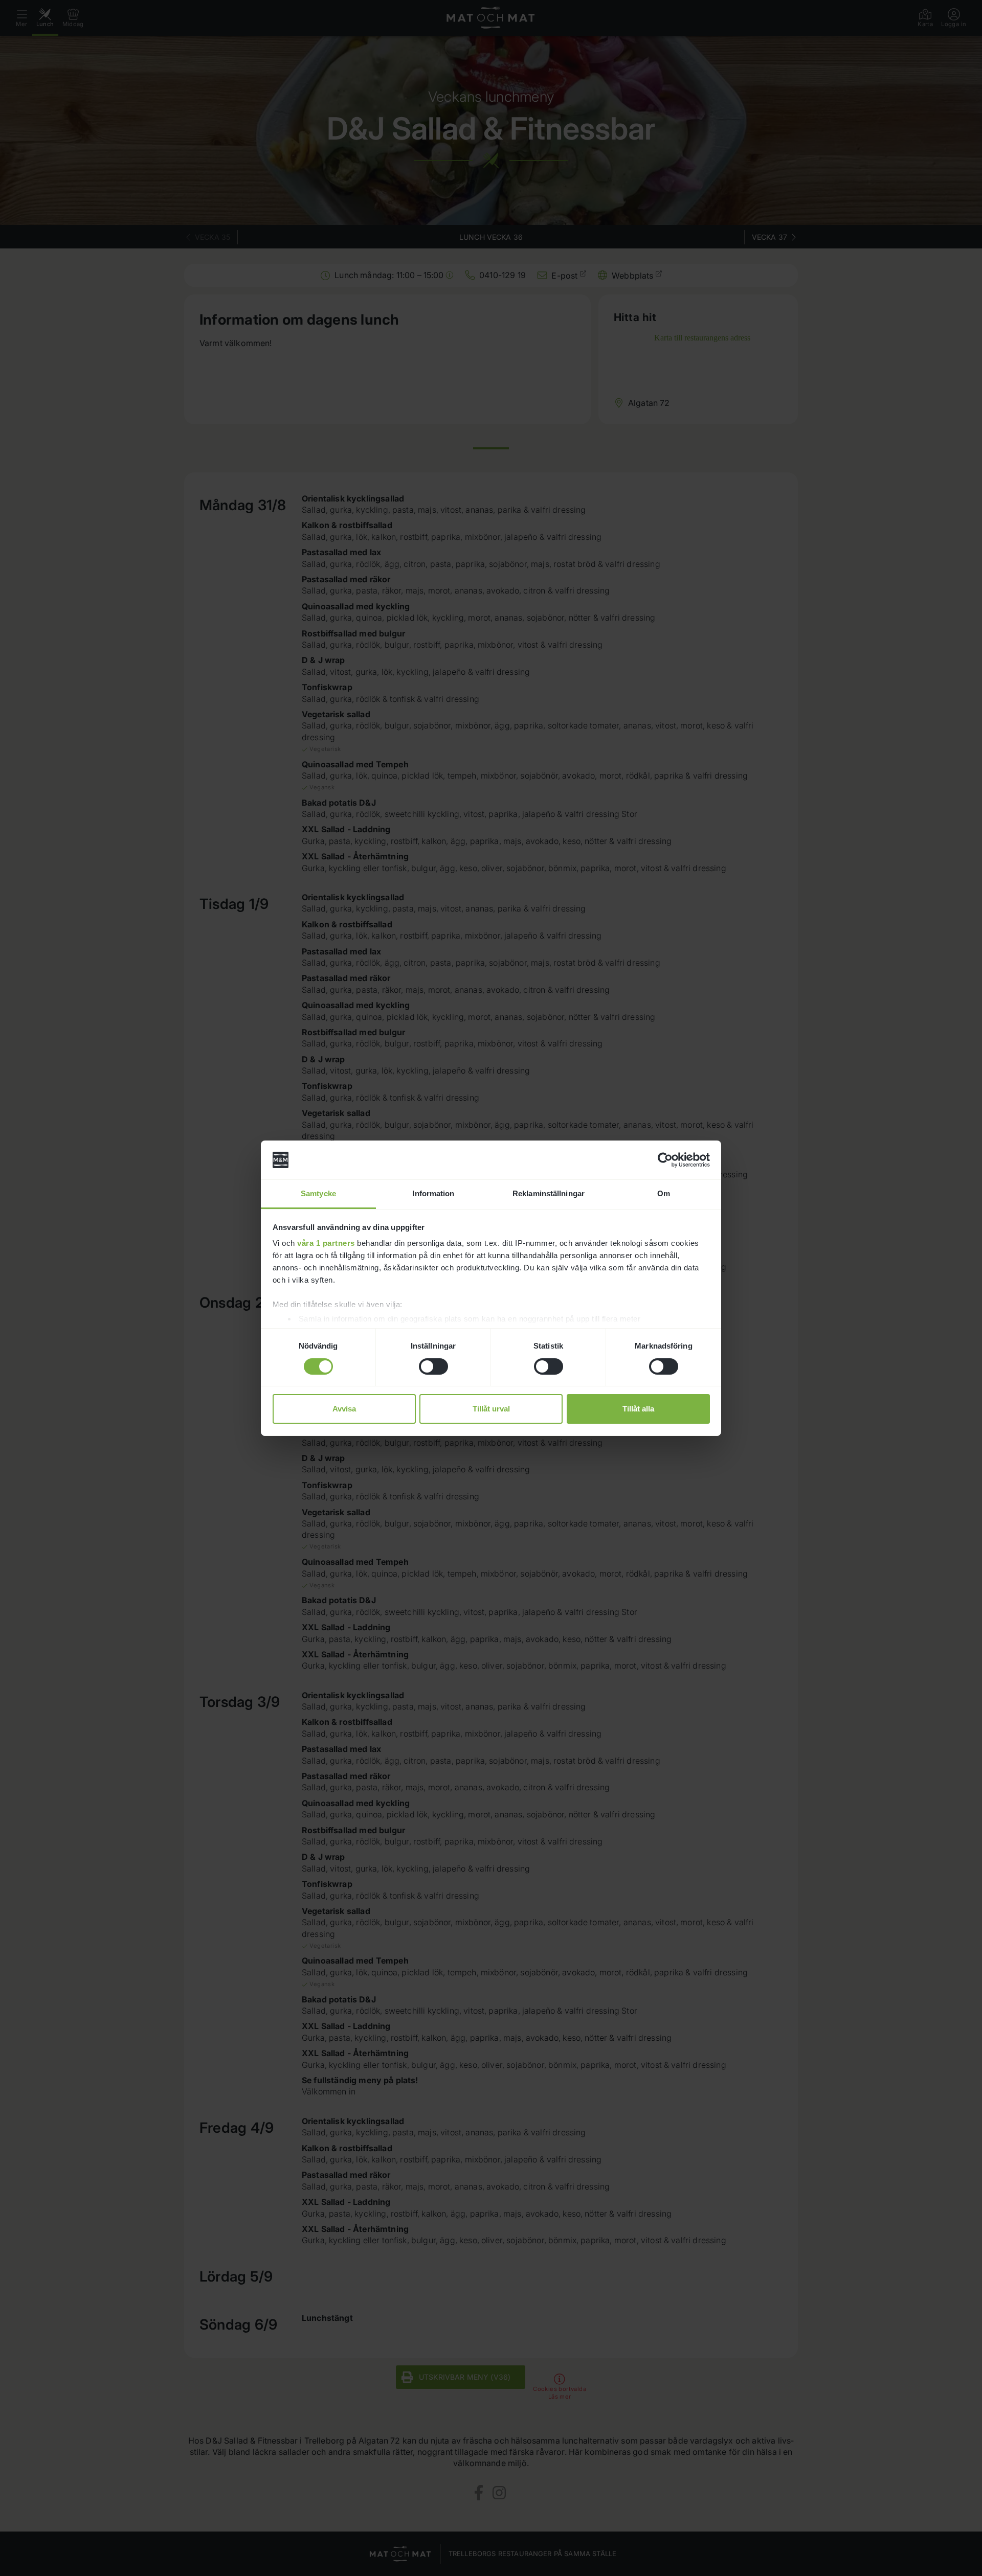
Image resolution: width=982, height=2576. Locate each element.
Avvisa (344, 1409)
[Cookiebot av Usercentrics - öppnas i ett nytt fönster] (665, 1160)
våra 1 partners (326, 1243)
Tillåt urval (491, 1409)
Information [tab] (433, 1193)
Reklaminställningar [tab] (549, 1193)
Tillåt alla (638, 1409)
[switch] (433, 1366)
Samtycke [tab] (318, 1193)
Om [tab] (664, 1193)
